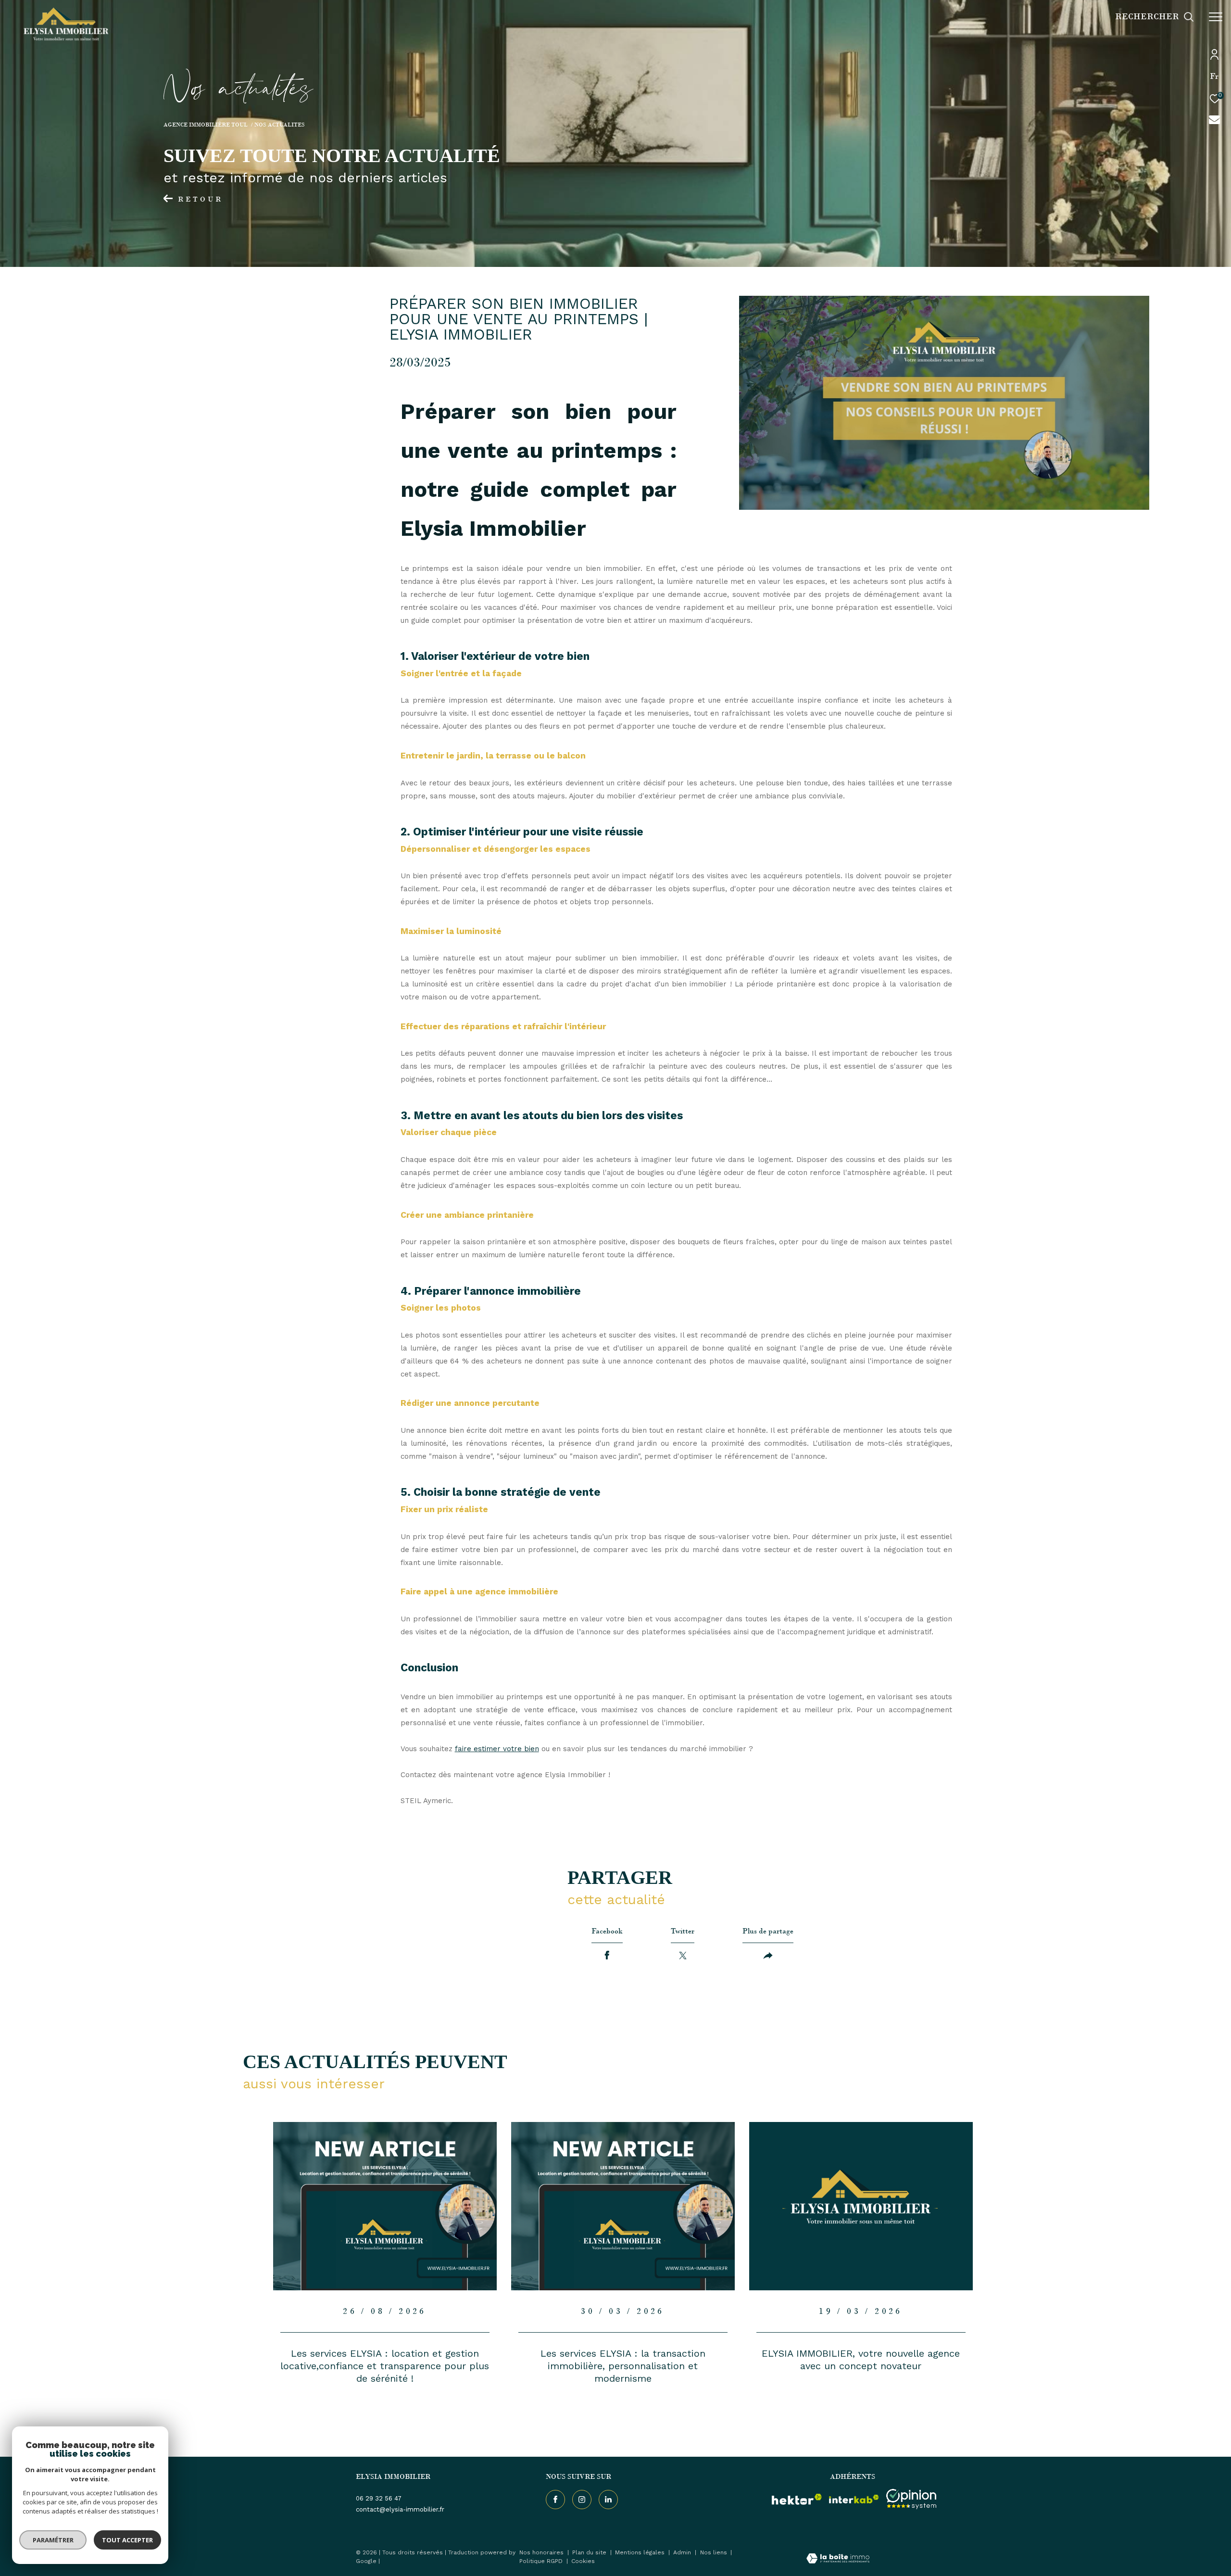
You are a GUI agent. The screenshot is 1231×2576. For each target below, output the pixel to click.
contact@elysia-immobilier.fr (400, 2509)
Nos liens (715, 2552)
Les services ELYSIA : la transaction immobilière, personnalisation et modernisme (623, 2366)
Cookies (583, 2561)
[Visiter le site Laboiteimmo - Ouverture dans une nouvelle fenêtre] (838, 2559)
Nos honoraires (542, 2552)
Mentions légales (641, 2552)
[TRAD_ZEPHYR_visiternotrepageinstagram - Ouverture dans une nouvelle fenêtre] (582, 2500)
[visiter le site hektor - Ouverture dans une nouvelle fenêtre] (797, 2499)
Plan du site (590, 2552)
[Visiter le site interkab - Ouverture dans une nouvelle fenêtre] (854, 2499)
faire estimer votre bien (497, 1749)
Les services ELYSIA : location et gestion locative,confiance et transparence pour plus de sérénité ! (385, 2366)
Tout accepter (127, 2540)
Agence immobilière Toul (206, 125)
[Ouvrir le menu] (1216, 17)
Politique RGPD (541, 2561)
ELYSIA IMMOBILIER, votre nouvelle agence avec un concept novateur (861, 2360)
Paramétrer (53, 2540)
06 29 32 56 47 (379, 2498)
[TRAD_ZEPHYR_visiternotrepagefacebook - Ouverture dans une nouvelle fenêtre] (555, 2500)
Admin (683, 2552)
